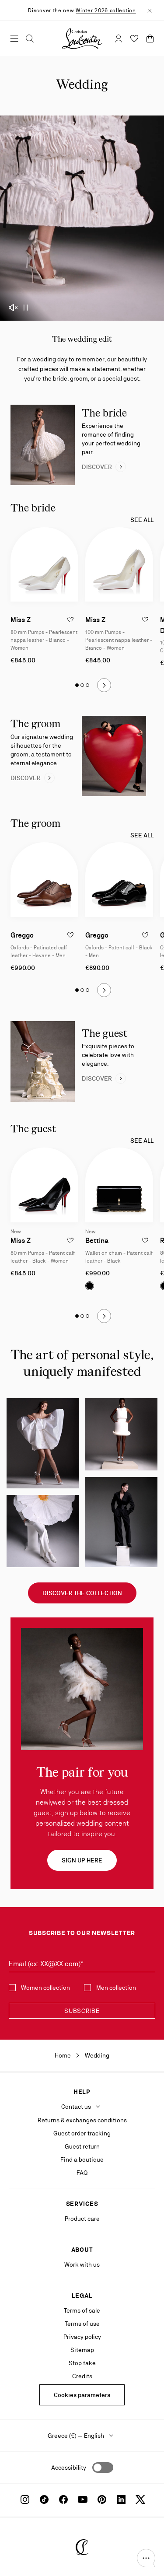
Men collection (116, 1988)
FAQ (82, 2173)
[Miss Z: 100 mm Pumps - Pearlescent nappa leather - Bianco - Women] (119, 565)
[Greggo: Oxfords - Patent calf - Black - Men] (119, 880)
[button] (146, 2558)
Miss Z (21, 620)
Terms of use (82, 2324)
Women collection (45, 1988)
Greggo (22, 935)
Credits (82, 2376)
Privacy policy (82, 2337)
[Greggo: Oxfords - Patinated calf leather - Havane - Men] (44, 880)
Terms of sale (82, 2310)
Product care (82, 2219)
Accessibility (69, 2467)
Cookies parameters (82, 2395)
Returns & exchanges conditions (82, 2120)
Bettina (97, 1241)
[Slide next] (104, 685)
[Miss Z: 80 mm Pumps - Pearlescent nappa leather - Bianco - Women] (44, 565)
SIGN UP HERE (82, 1860)
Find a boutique (82, 2159)
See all (142, 520)
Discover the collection (82, 1593)
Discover (97, 467)
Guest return (82, 2146)
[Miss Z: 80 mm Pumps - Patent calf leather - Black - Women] (44, 1185)
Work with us (82, 2264)
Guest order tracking (82, 2133)
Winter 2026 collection (106, 10)
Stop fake (82, 2363)
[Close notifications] (150, 10)
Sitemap (82, 2350)
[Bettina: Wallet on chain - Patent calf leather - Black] (119, 1185)
